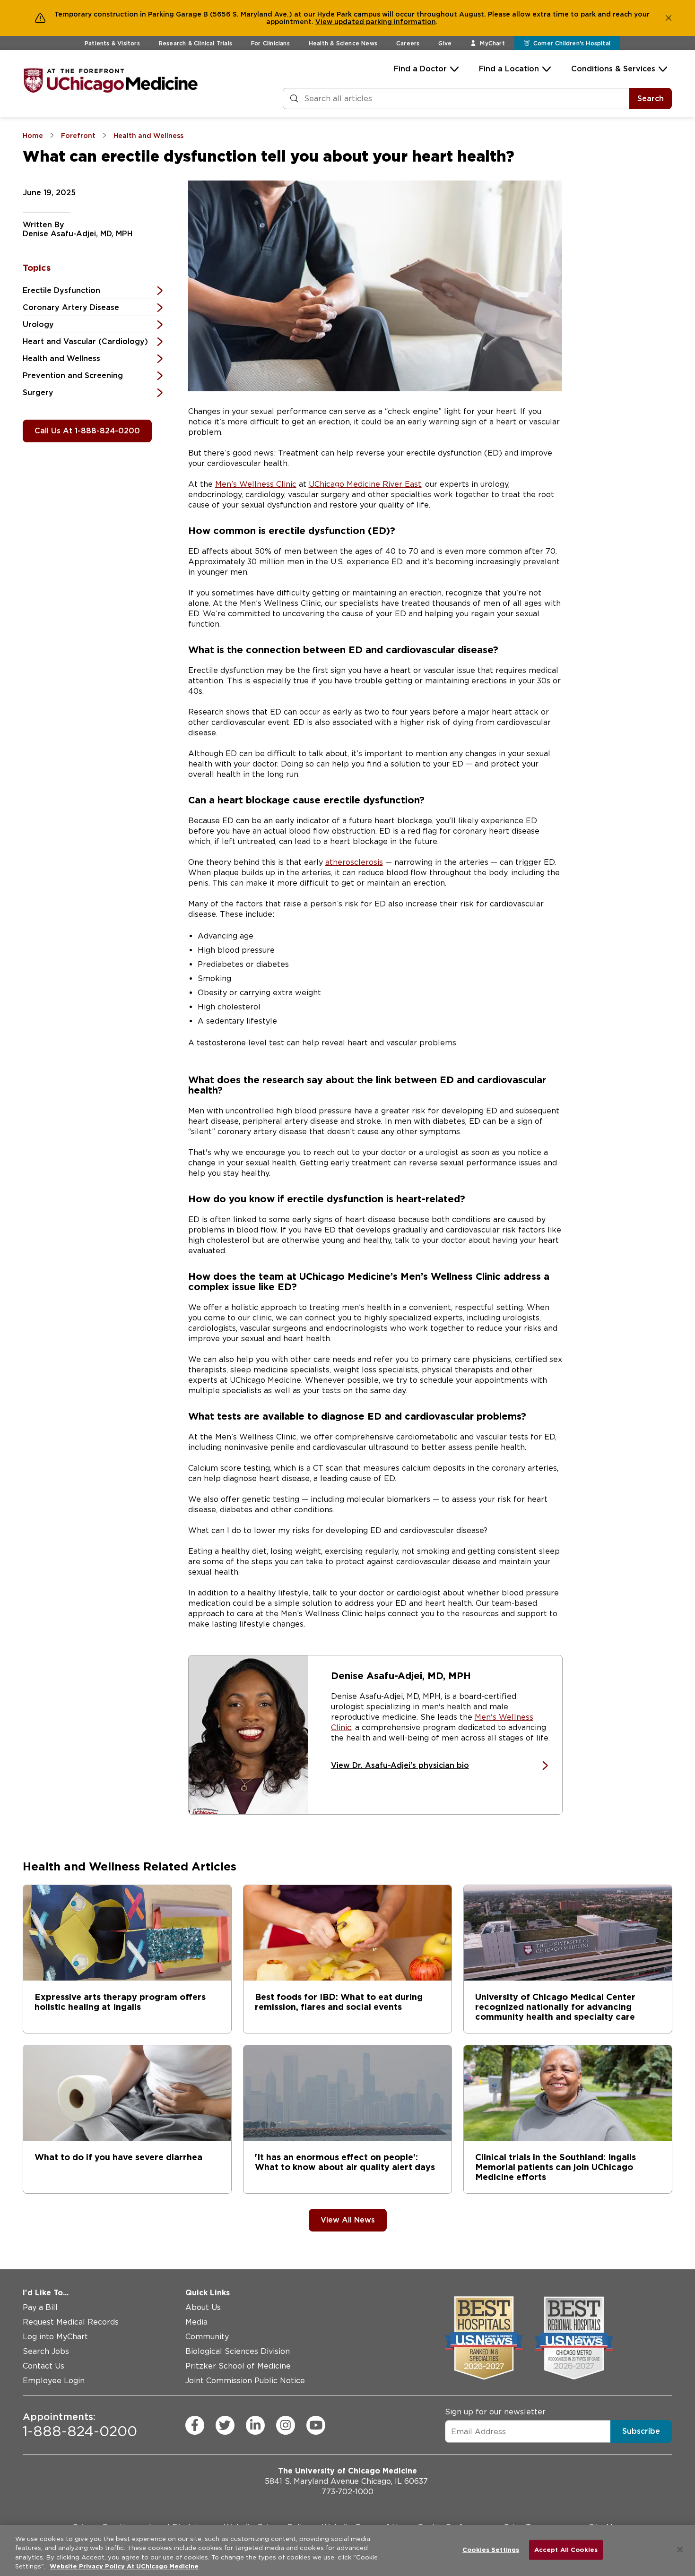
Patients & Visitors (112, 43)
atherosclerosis (354, 862)
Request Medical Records (71, 2322)
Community (207, 2337)
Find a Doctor (420, 69)
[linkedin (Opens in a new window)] (255, 2425)
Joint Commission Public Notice (245, 2381)
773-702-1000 (347, 2492)
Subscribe (641, 2431)
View (325, 22)
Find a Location (509, 69)
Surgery (38, 392)
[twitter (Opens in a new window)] (225, 2425)
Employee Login (54, 2381)
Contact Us (43, 2366)
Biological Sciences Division (238, 2351)
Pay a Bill (40, 2307)
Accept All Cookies (566, 2550)
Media (196, 2322)
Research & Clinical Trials (195, 43)
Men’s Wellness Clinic (256, 484)
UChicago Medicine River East (365, 484)
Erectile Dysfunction (61, 290)
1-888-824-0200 (80, 2425)
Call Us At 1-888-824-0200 (87, 431)
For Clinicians (270, 43)
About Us (203, 2307)
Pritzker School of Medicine (238, 2366)
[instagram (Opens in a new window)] (286, 2425)
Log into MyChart (55, 2337)
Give (445, 43)
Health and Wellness (61, 358)
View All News (348, 2220)
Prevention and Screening (73, 375)
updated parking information (385, 22)
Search (651, 99)
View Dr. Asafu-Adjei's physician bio (400, 1765)
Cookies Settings (491, 2550)
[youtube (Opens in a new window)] (316, 2425)
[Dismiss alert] (669, 18)
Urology (38, 324)
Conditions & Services (613, 69)
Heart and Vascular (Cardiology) (85, 341)
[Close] (680, 2550)
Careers (408, 43)
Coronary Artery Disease (71, 307)
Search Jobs (46, 2351)
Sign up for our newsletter (495, 2412)
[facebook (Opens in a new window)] (195, 2425)
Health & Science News (343, 43)
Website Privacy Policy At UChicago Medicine (124, 2566)
